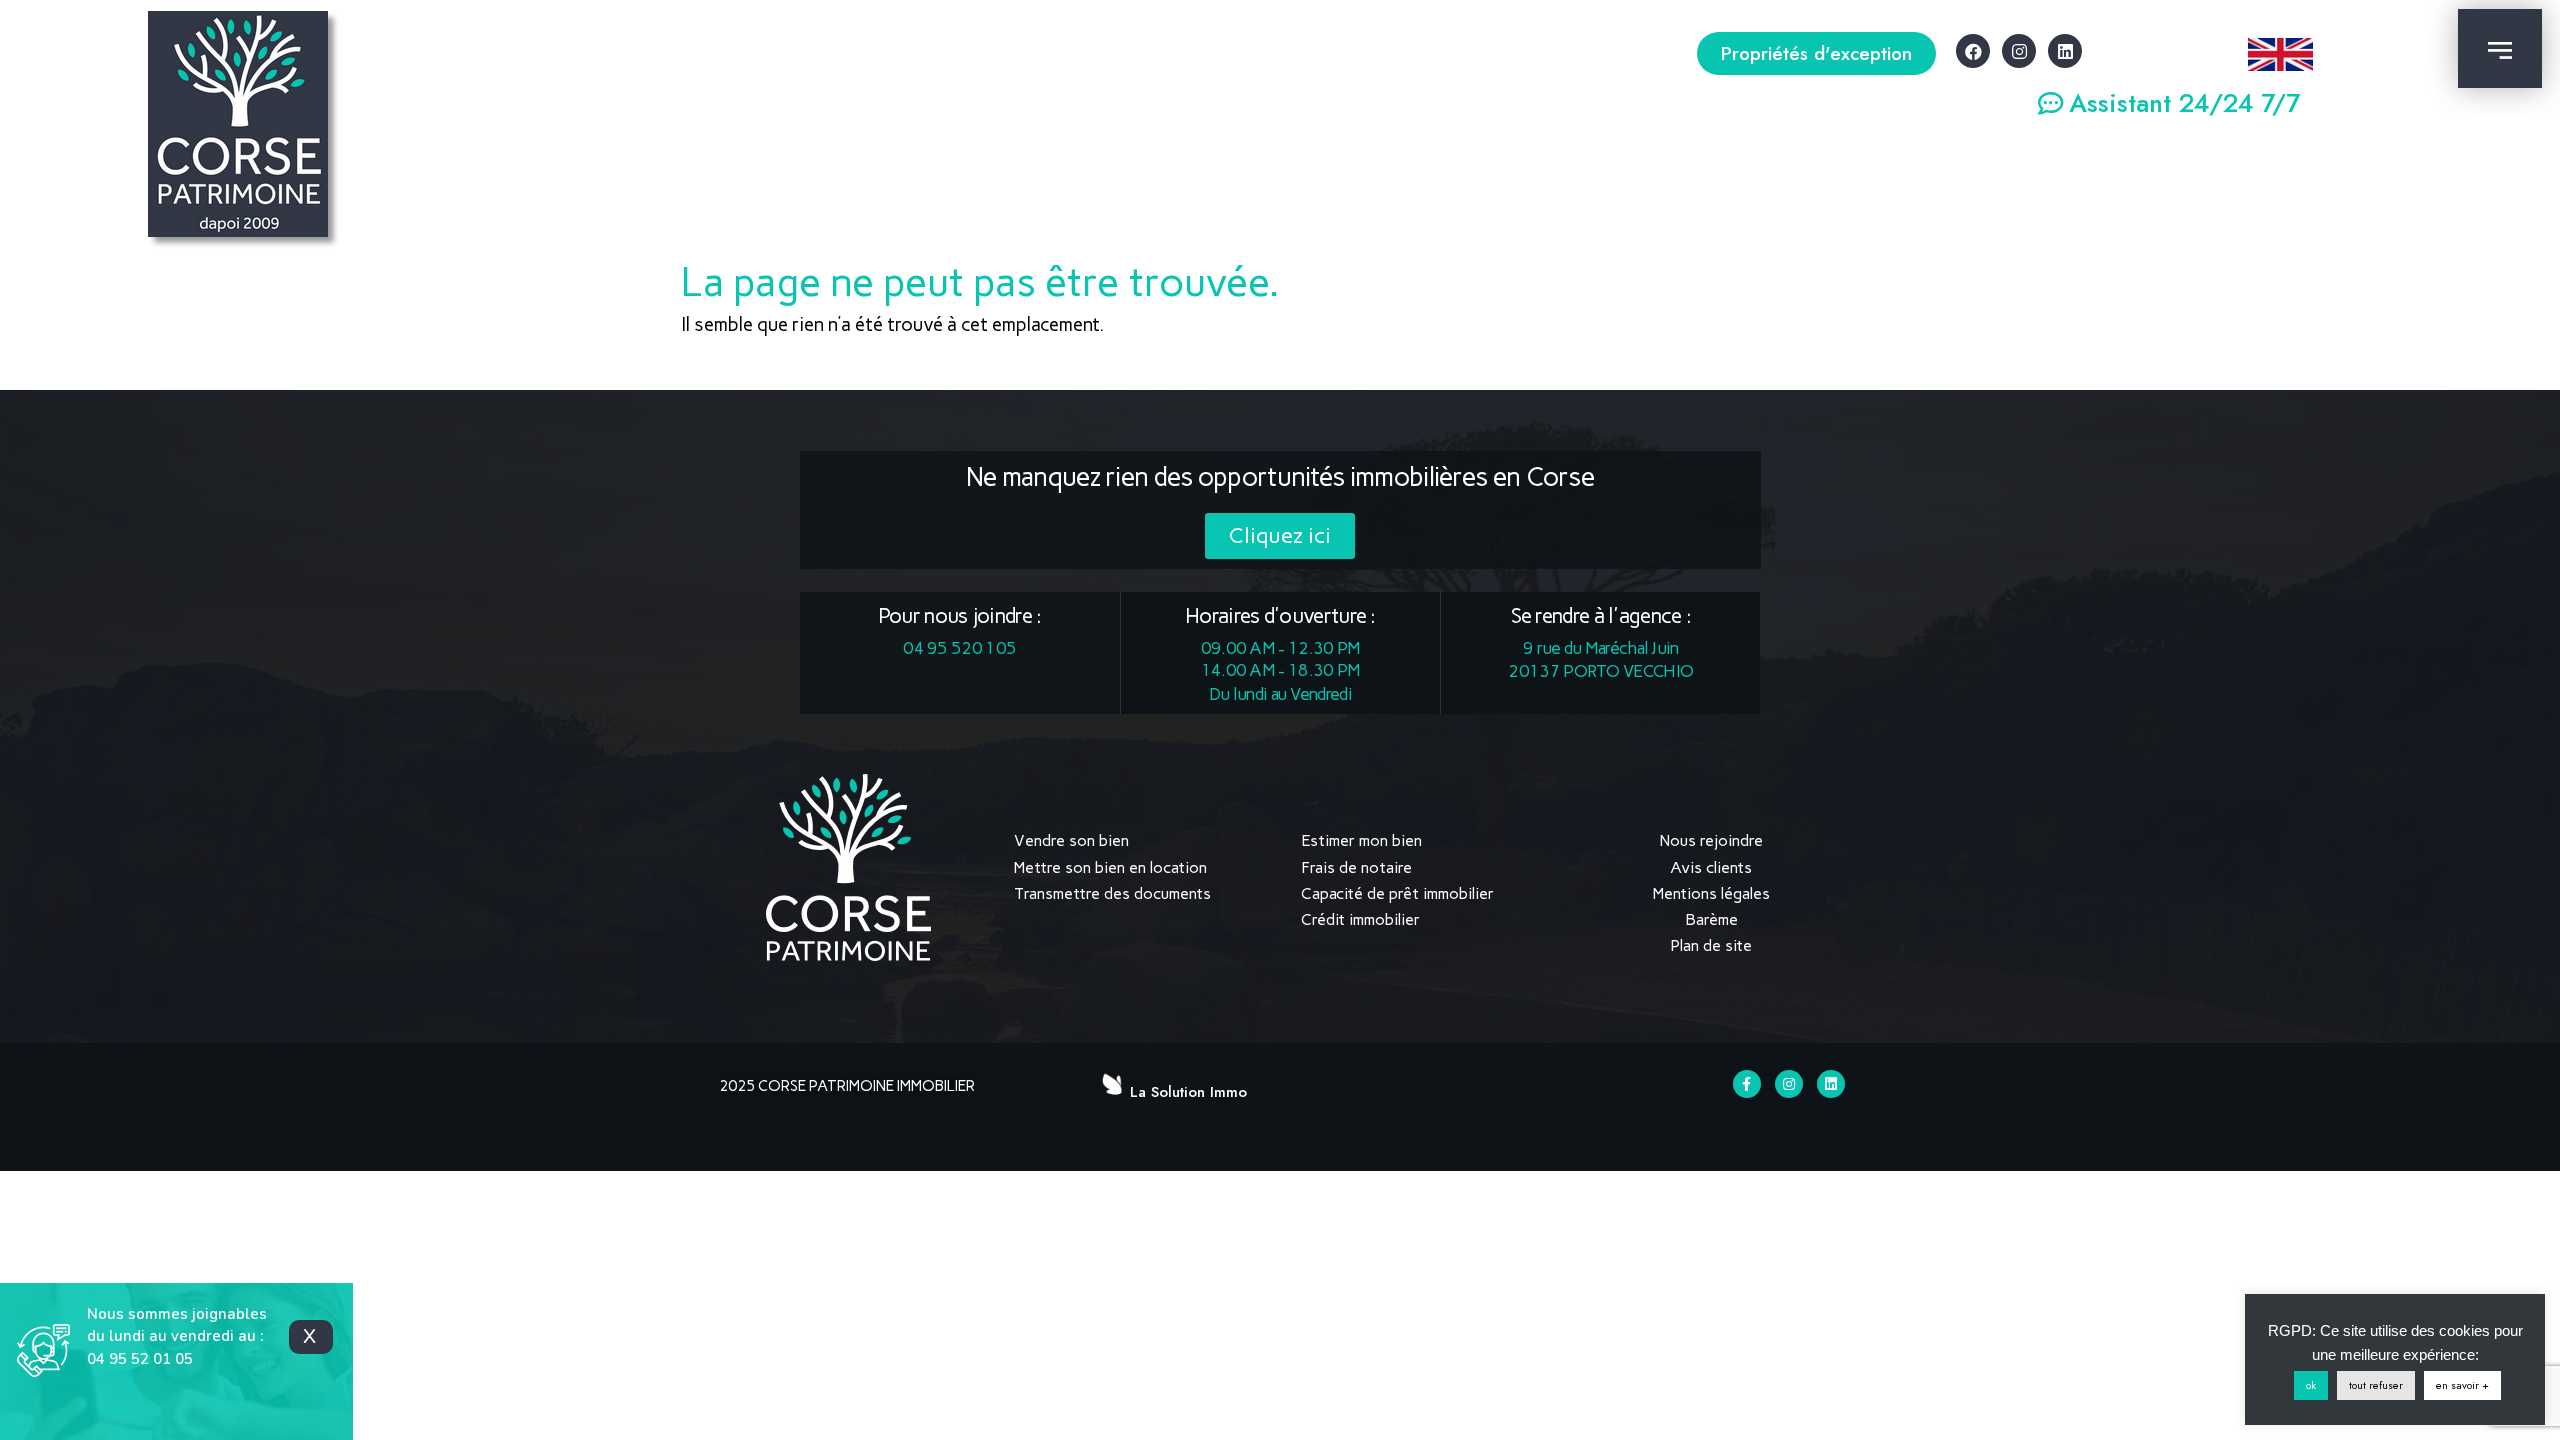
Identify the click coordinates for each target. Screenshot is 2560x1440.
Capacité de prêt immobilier (1397, 893)
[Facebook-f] (1747, 1084)
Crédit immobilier (1360, 919)
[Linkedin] (2065, 51)
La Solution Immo (1188, 1092)
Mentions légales (1711, 893)
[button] (1816, 53)
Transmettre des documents (1112, 893)
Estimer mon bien (1361, 840)
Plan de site (1711, 945)
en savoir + (2462, 1385)
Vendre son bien (1071, 840)
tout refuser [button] (2376, 1385)
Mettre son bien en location (1110, 867)
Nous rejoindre (1711, 840)
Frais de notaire (1356, 867)
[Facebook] (1973, 51)
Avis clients (1711, 867)
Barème (1711, 919)
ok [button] (2311, 1385)
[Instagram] (2019, 51)
